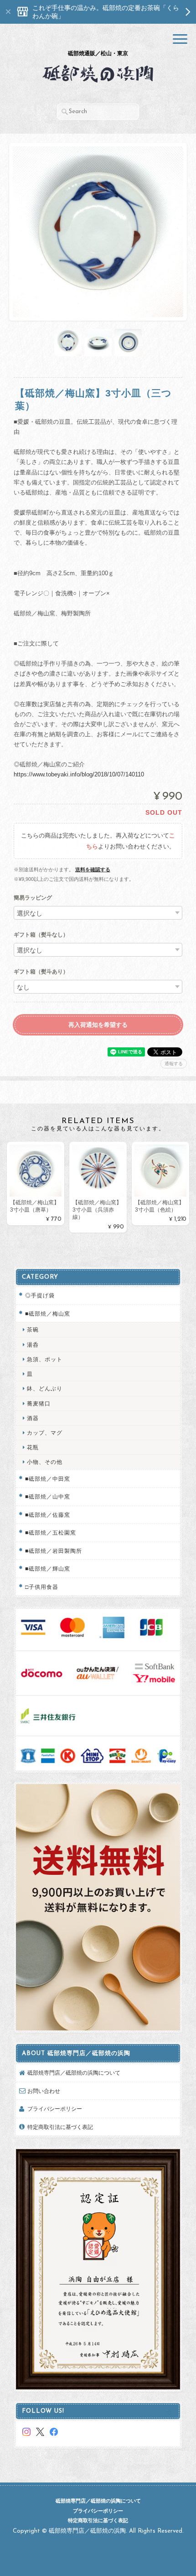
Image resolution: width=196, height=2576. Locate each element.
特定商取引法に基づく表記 (60, 2127)
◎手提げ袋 (40, 1295)
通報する (174, 1064)
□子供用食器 (42, 1587)
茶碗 (33, 1330)
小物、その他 (45, 1462)
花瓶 (33, 1447)
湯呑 (33, 1345)
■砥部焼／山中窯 (48, 1496)
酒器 (33, 1418)
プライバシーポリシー (55, 2109)
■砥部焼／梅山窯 (48, 1314)
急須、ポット (45, 1359)
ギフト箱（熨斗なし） (41, 935)
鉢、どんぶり (45, 1388)
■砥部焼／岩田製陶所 (54, 1551)
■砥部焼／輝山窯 (48, 1569)
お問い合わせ (44, 2091)
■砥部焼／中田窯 (48, 1479)
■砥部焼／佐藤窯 (48, 1515)
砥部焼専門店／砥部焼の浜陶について (74, 2073)
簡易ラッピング (33, 898)
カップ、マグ (45, 1433)
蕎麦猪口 (39, 1403)
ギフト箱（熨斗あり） (41, 972)
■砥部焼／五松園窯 (51, 1533)
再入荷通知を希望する (98, 1025)
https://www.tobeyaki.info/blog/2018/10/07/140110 (79, 774)
